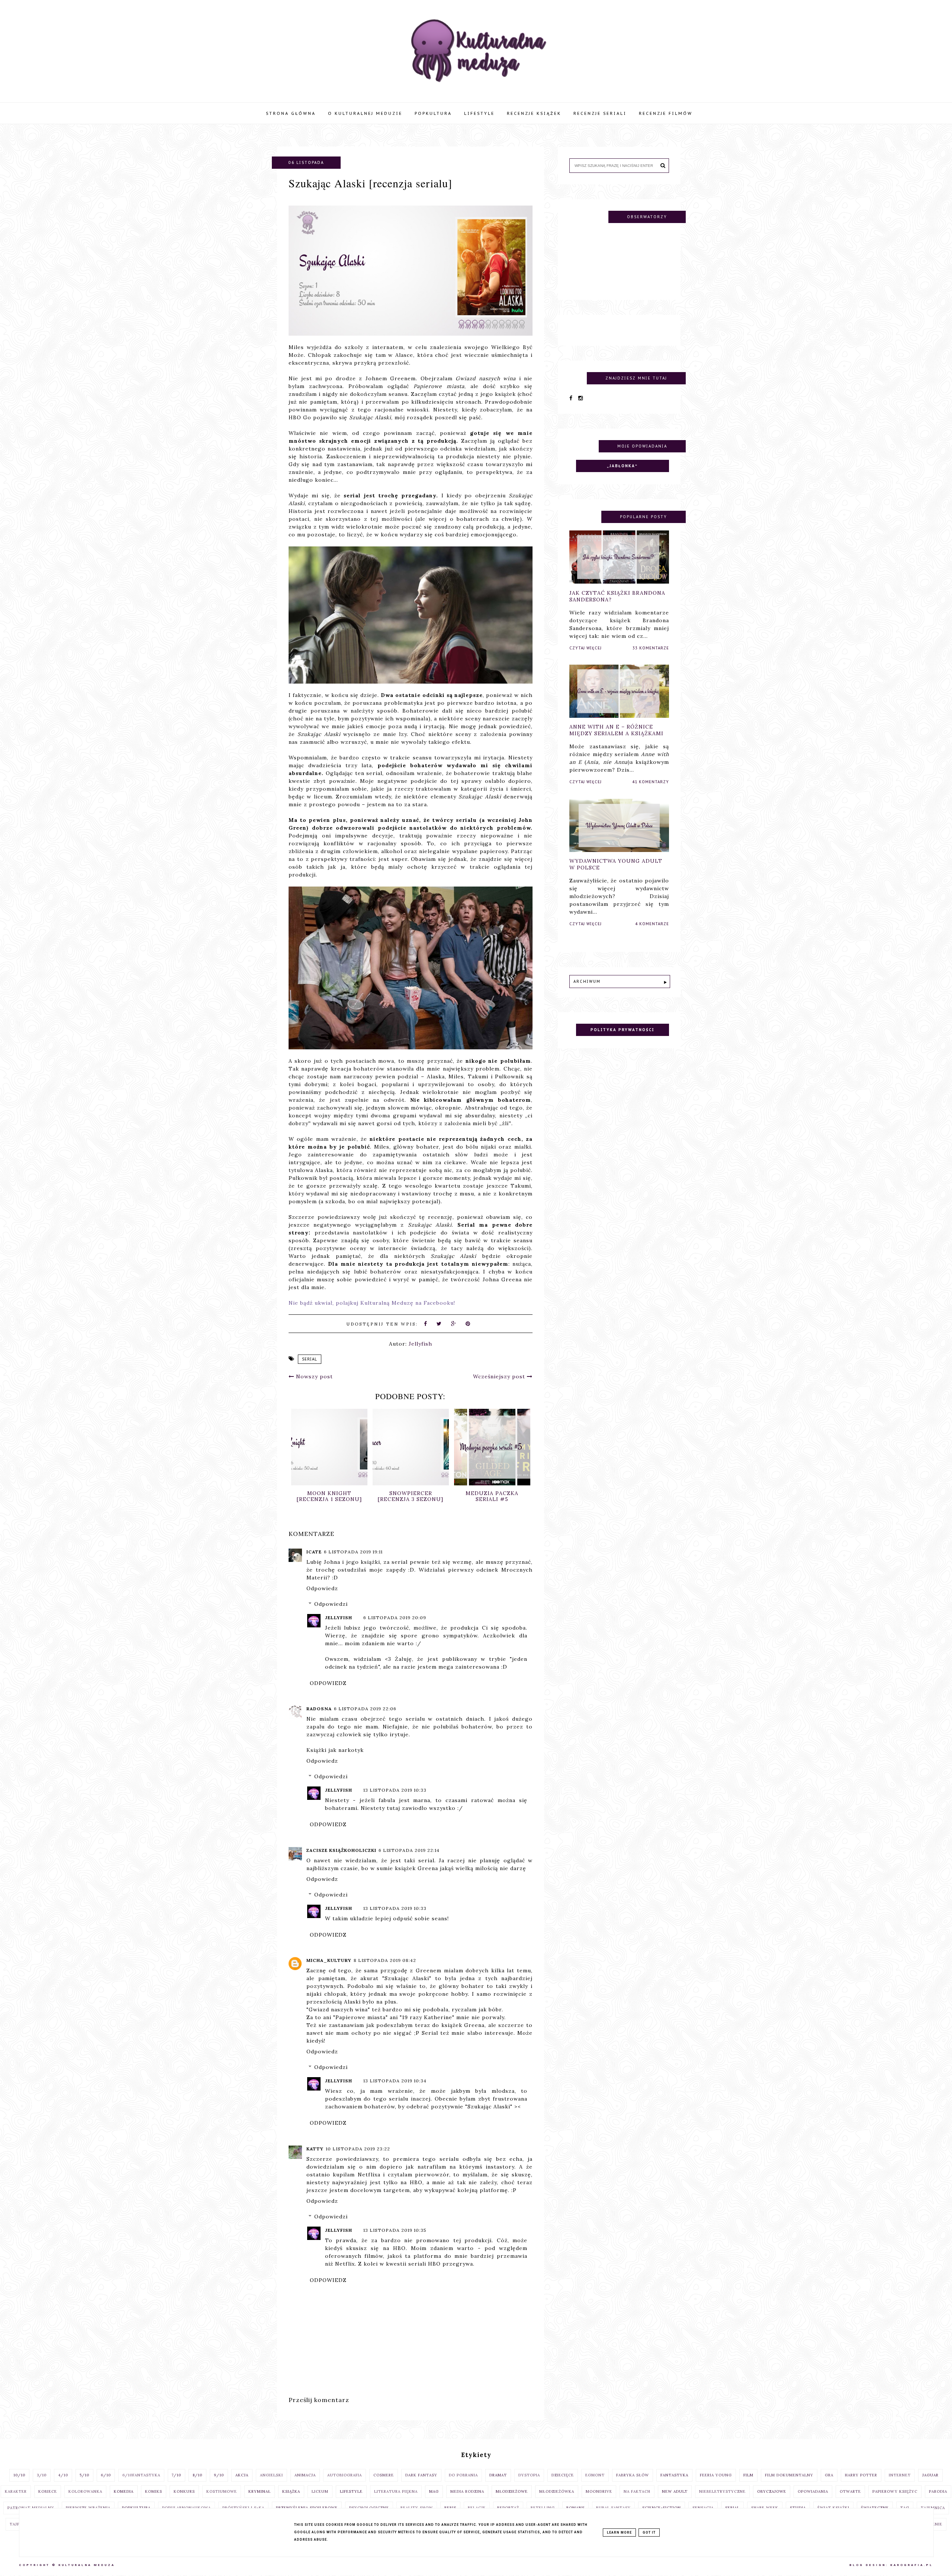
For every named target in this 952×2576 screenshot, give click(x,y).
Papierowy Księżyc (895, 2491)
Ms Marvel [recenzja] (411, 1493)
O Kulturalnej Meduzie (365, 113)
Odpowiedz (322, 1588)
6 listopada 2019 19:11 (353, 1552)
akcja (242, 2475)
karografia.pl (912, 2565)
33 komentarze (651, 648)
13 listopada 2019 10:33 (395, 1790)
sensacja (703, 2507)
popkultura (136, 2507)
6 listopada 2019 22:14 (409, 1850)
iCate (314, 1552)
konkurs (184, 2491)
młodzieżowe (512, 2491)
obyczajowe (772, 2491)
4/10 (63, 2475)
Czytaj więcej (586, 648)
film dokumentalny (789, 2475)
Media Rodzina (467, 2491)
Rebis (450, 2507)
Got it (649, 2533)
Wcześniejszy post (500, 1376)
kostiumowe (222, 2491)
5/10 (84, 2475)
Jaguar (930, 2475)
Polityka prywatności (622, 1030)
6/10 (106, 2475)
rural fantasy (613, 2507)
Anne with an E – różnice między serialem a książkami (616, 730)
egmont (595, 2475)
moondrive (599, 2491)
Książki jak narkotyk (335, 1750)
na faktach (637, 2491)
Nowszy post (313, 1376)
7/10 (176, 2475)
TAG (905, 2507)
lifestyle (351, 2491)
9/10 (219, 2475)
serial (310, 1359)
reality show (417, 2507)
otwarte (850, 2491)
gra (829, 2475)
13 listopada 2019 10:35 (395, 2230)
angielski (271, 2475)
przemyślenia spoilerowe (307, 2507)
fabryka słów (633, 2475)
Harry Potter (861, 2475)
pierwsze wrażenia (88, 2507)
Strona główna (291, 113)
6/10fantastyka (141, 2475)
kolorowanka (85, 2491)
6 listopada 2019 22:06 (365, 1709)
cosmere (384, 2475)
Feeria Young (716, 2475)
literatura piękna (396, 2491)
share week (765, 2507)
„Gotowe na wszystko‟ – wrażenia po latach (329, 1496)
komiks (154, 2491)
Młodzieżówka (557, 2491)
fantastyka (674, 2475)
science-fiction (662, 2507)
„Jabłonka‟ (622, 466)
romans (575, 2507)
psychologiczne (369, 2507)
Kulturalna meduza (87, 2565)
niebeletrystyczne (722, 2491)
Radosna (319, 1709)
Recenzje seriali (600, 113)
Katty (315, 2149)
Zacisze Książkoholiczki (341, 1850)
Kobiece (48, 2491)
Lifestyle (479, 113)
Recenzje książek (534, 113)
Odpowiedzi (331, 1604)
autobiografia (345, 2475)
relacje (477, 2507)
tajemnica (933, 2507)
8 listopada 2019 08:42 (385, 1960)
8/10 (197, 2475)
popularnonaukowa (186, 2507)
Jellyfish (339, 1618)
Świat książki (833, 2507)
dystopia (529, 2475)
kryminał (260, 2491)
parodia (938, 2491)
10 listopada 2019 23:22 (358, 2149)
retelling (543, 2507)
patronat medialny (31, 2507)
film (748, 2475)
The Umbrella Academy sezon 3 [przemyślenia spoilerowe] (492, 1502)
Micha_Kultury (329, 1960)
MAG (434, 2491)
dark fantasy (421, 2475)
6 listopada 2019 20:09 (395, 1618)
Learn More (619, 2533)
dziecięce (563, 2475)
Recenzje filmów (666, 113)
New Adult (675, 2491)
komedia (124, 2491)
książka (291, 2491)
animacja (305, 2475)
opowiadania (813, 2491)
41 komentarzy (651, 782)
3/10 (42, 2475)
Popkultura (433, 113)
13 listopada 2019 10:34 (395, 2081)
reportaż (508, 2507)
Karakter (16, 2491)
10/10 (19, 2475)
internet (900, 2475)
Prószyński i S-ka (243, 2507)
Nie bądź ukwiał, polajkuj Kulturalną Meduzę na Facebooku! (372, 1303)
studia (798, 2507)
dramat (498, 2475)
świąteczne (875, 2507)
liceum (320, 2491)
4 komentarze (652, 924)
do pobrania (463, 2475)
